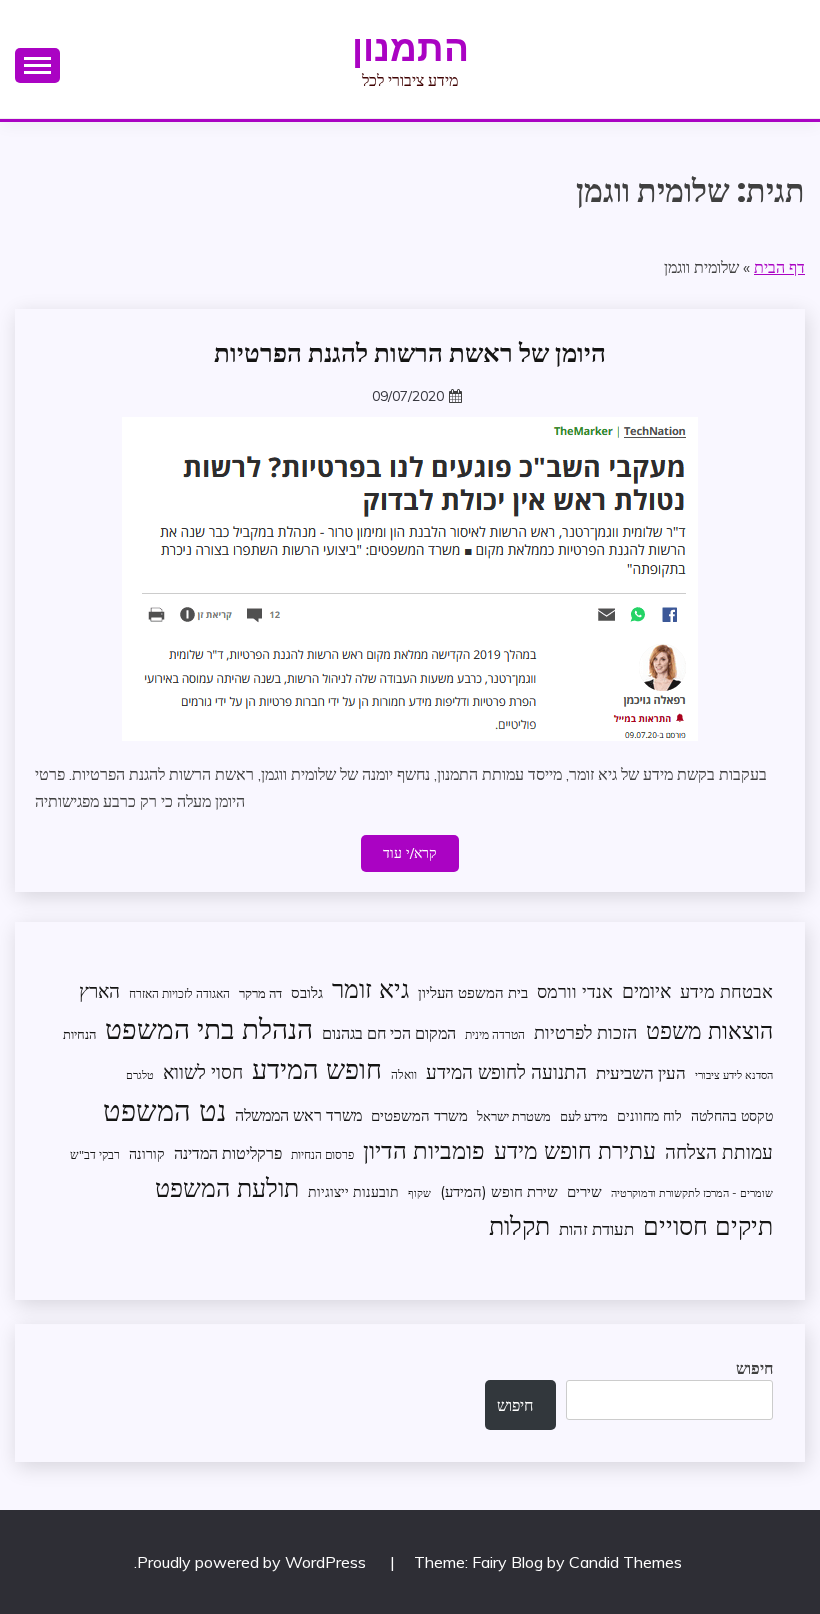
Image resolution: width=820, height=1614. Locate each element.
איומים (646, 991)
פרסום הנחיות (322, 1154)
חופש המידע (317, 1069)
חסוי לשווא (203, 1072)
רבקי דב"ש (95, 1154)
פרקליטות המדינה (228, 1152)
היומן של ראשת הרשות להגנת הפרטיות (410, 353)
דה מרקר (260, 993)
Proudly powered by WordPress (253, 1562)
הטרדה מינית (495, 1034)
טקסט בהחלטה (732, 1115)
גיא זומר (370, 988)
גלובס (307, 992)
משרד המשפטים (419, 1115)
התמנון (410, 48)
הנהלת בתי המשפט (209, 1028)
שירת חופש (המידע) (499, 1191)
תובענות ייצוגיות (353, 1191)
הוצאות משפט (709, 1030)
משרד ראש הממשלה (298, 1114)
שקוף (419, 1193)
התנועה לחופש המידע (506, 1072)
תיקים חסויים (708, 1225)
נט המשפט (164, 1110)
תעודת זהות (596, 1228)
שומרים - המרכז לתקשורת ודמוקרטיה (692, 1193)
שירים (584, 1191)
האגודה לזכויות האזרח (179, 993)
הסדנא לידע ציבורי (734, 1075)
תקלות (519, 1225)
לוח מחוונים (649, 1115)
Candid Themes (625, 1562)
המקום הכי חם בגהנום (389, 1033)
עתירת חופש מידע (575, 1150)
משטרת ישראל (514, 1116)
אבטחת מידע (726, 991)
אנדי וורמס (575, 991)
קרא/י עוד (410, 853)
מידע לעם (584, 1116)
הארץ (99, 991)
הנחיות (79, 1034)
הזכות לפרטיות (585, 1032)
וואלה (404, 1074)
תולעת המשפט (227, 1187)
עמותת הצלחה (719, 1151)
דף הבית (779, 267)
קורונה (147, 1153)
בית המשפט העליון (473, 992)
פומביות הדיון (424, 1150)
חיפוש (754, 1368)
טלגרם (140, 1075)
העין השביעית (641, 1072)
